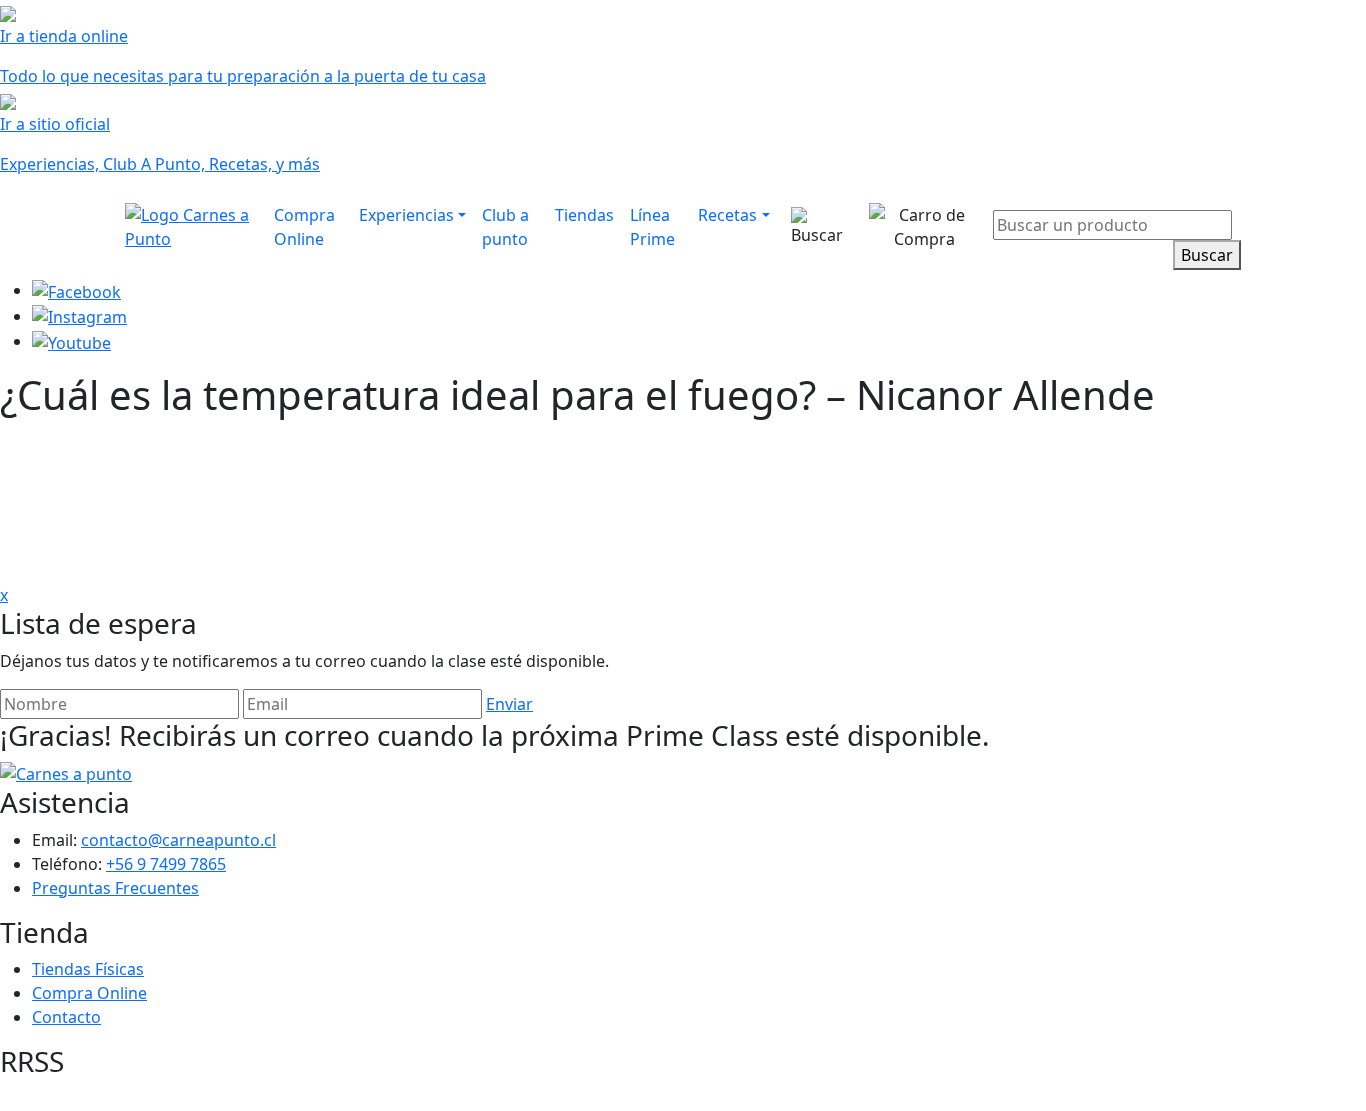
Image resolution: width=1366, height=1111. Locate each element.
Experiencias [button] (406, 215)
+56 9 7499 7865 (166, 864)
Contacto (66, 1017)
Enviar (509, 704)
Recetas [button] (727, 215)
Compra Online (304, 227)
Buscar (1207, 255)
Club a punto (505, 227)
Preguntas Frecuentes (115, 888)
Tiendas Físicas (88, 969)
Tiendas (584, 215)
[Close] (1229, 196)
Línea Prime (652, 227)
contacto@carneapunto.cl (178, 840)
